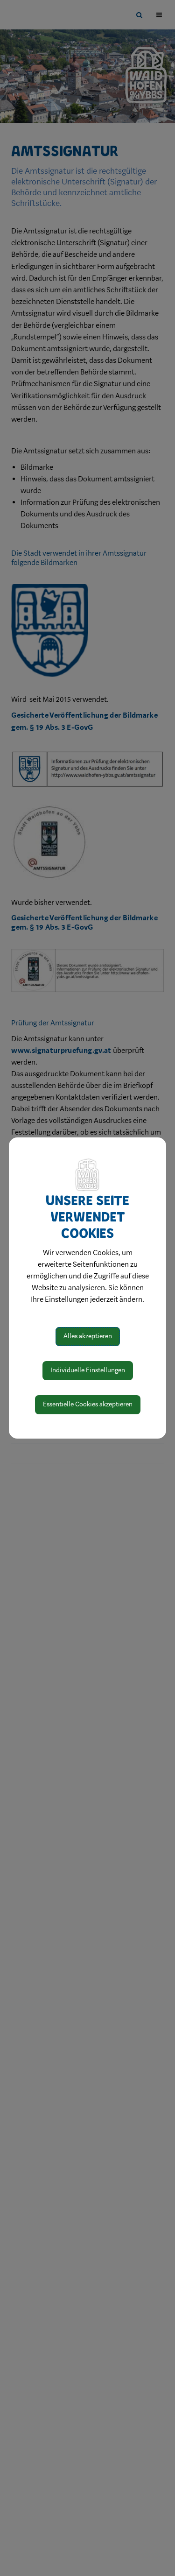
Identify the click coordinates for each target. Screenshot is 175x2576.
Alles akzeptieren (88, 1336)
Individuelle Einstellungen (88, 1370)
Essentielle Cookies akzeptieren (88, 1404)
